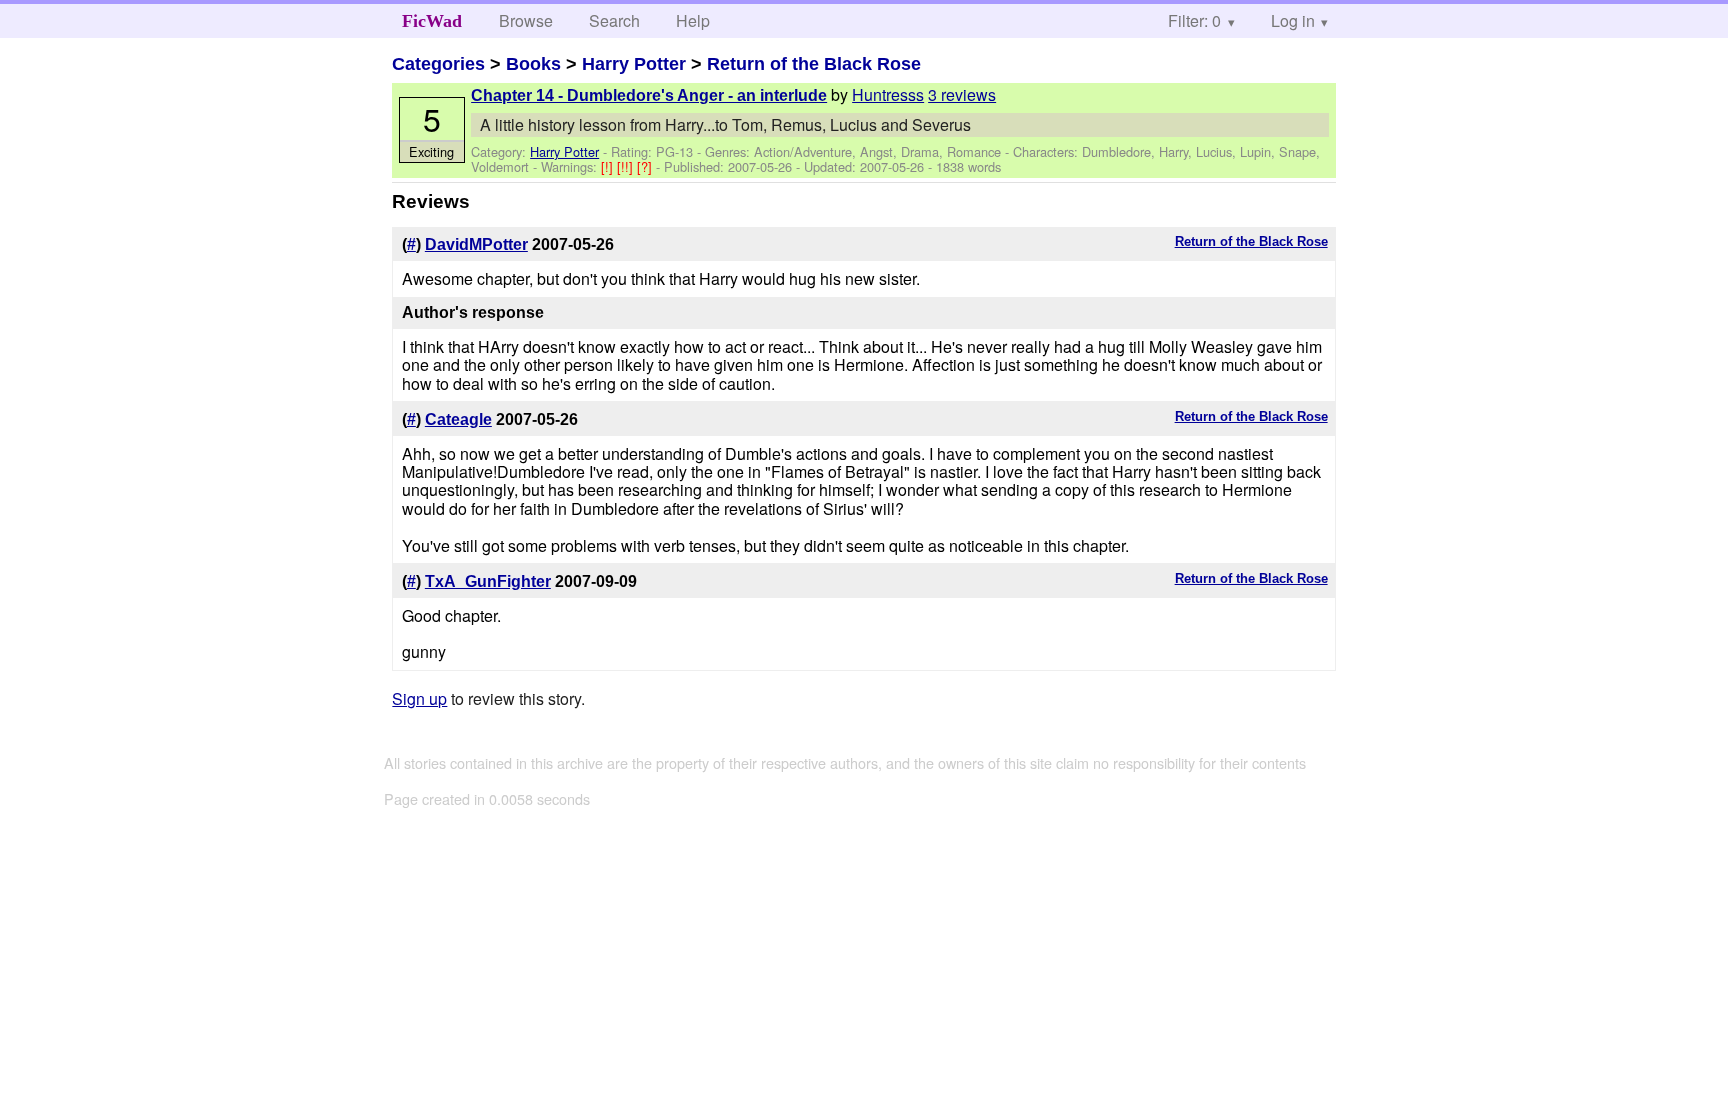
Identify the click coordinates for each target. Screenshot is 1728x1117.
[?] (646, 166)
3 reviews (962, 94)
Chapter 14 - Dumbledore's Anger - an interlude (649, 95)
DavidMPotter (476, 244)
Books (533, 64)
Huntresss (888, 94)
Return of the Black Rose (814, 64)
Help (693, 20)
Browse (526, 20)
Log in (1293, 20)
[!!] (627, 166)
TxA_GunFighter (488, 581)
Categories (438, 64)
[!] (609, 166)
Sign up (419, 698)
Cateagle (458, 419)
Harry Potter (634, 64)
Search (614, 20)
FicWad (432, 21)
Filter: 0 (1194, 20)
